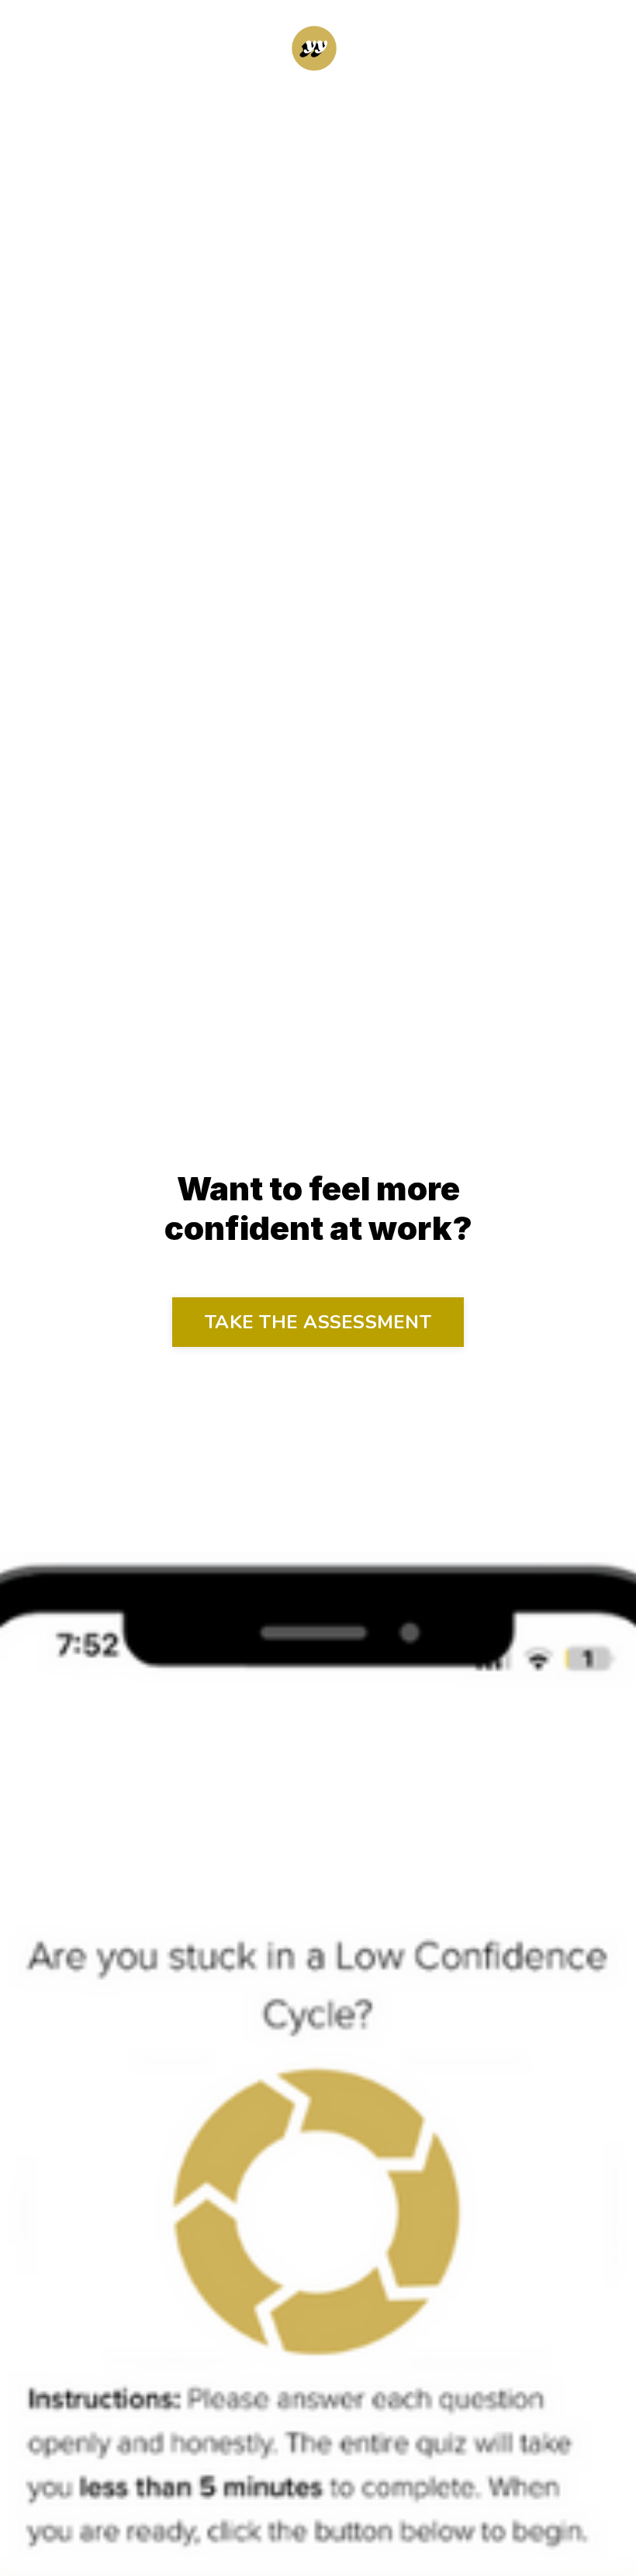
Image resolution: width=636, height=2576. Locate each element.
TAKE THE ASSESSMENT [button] (318, 1322)
